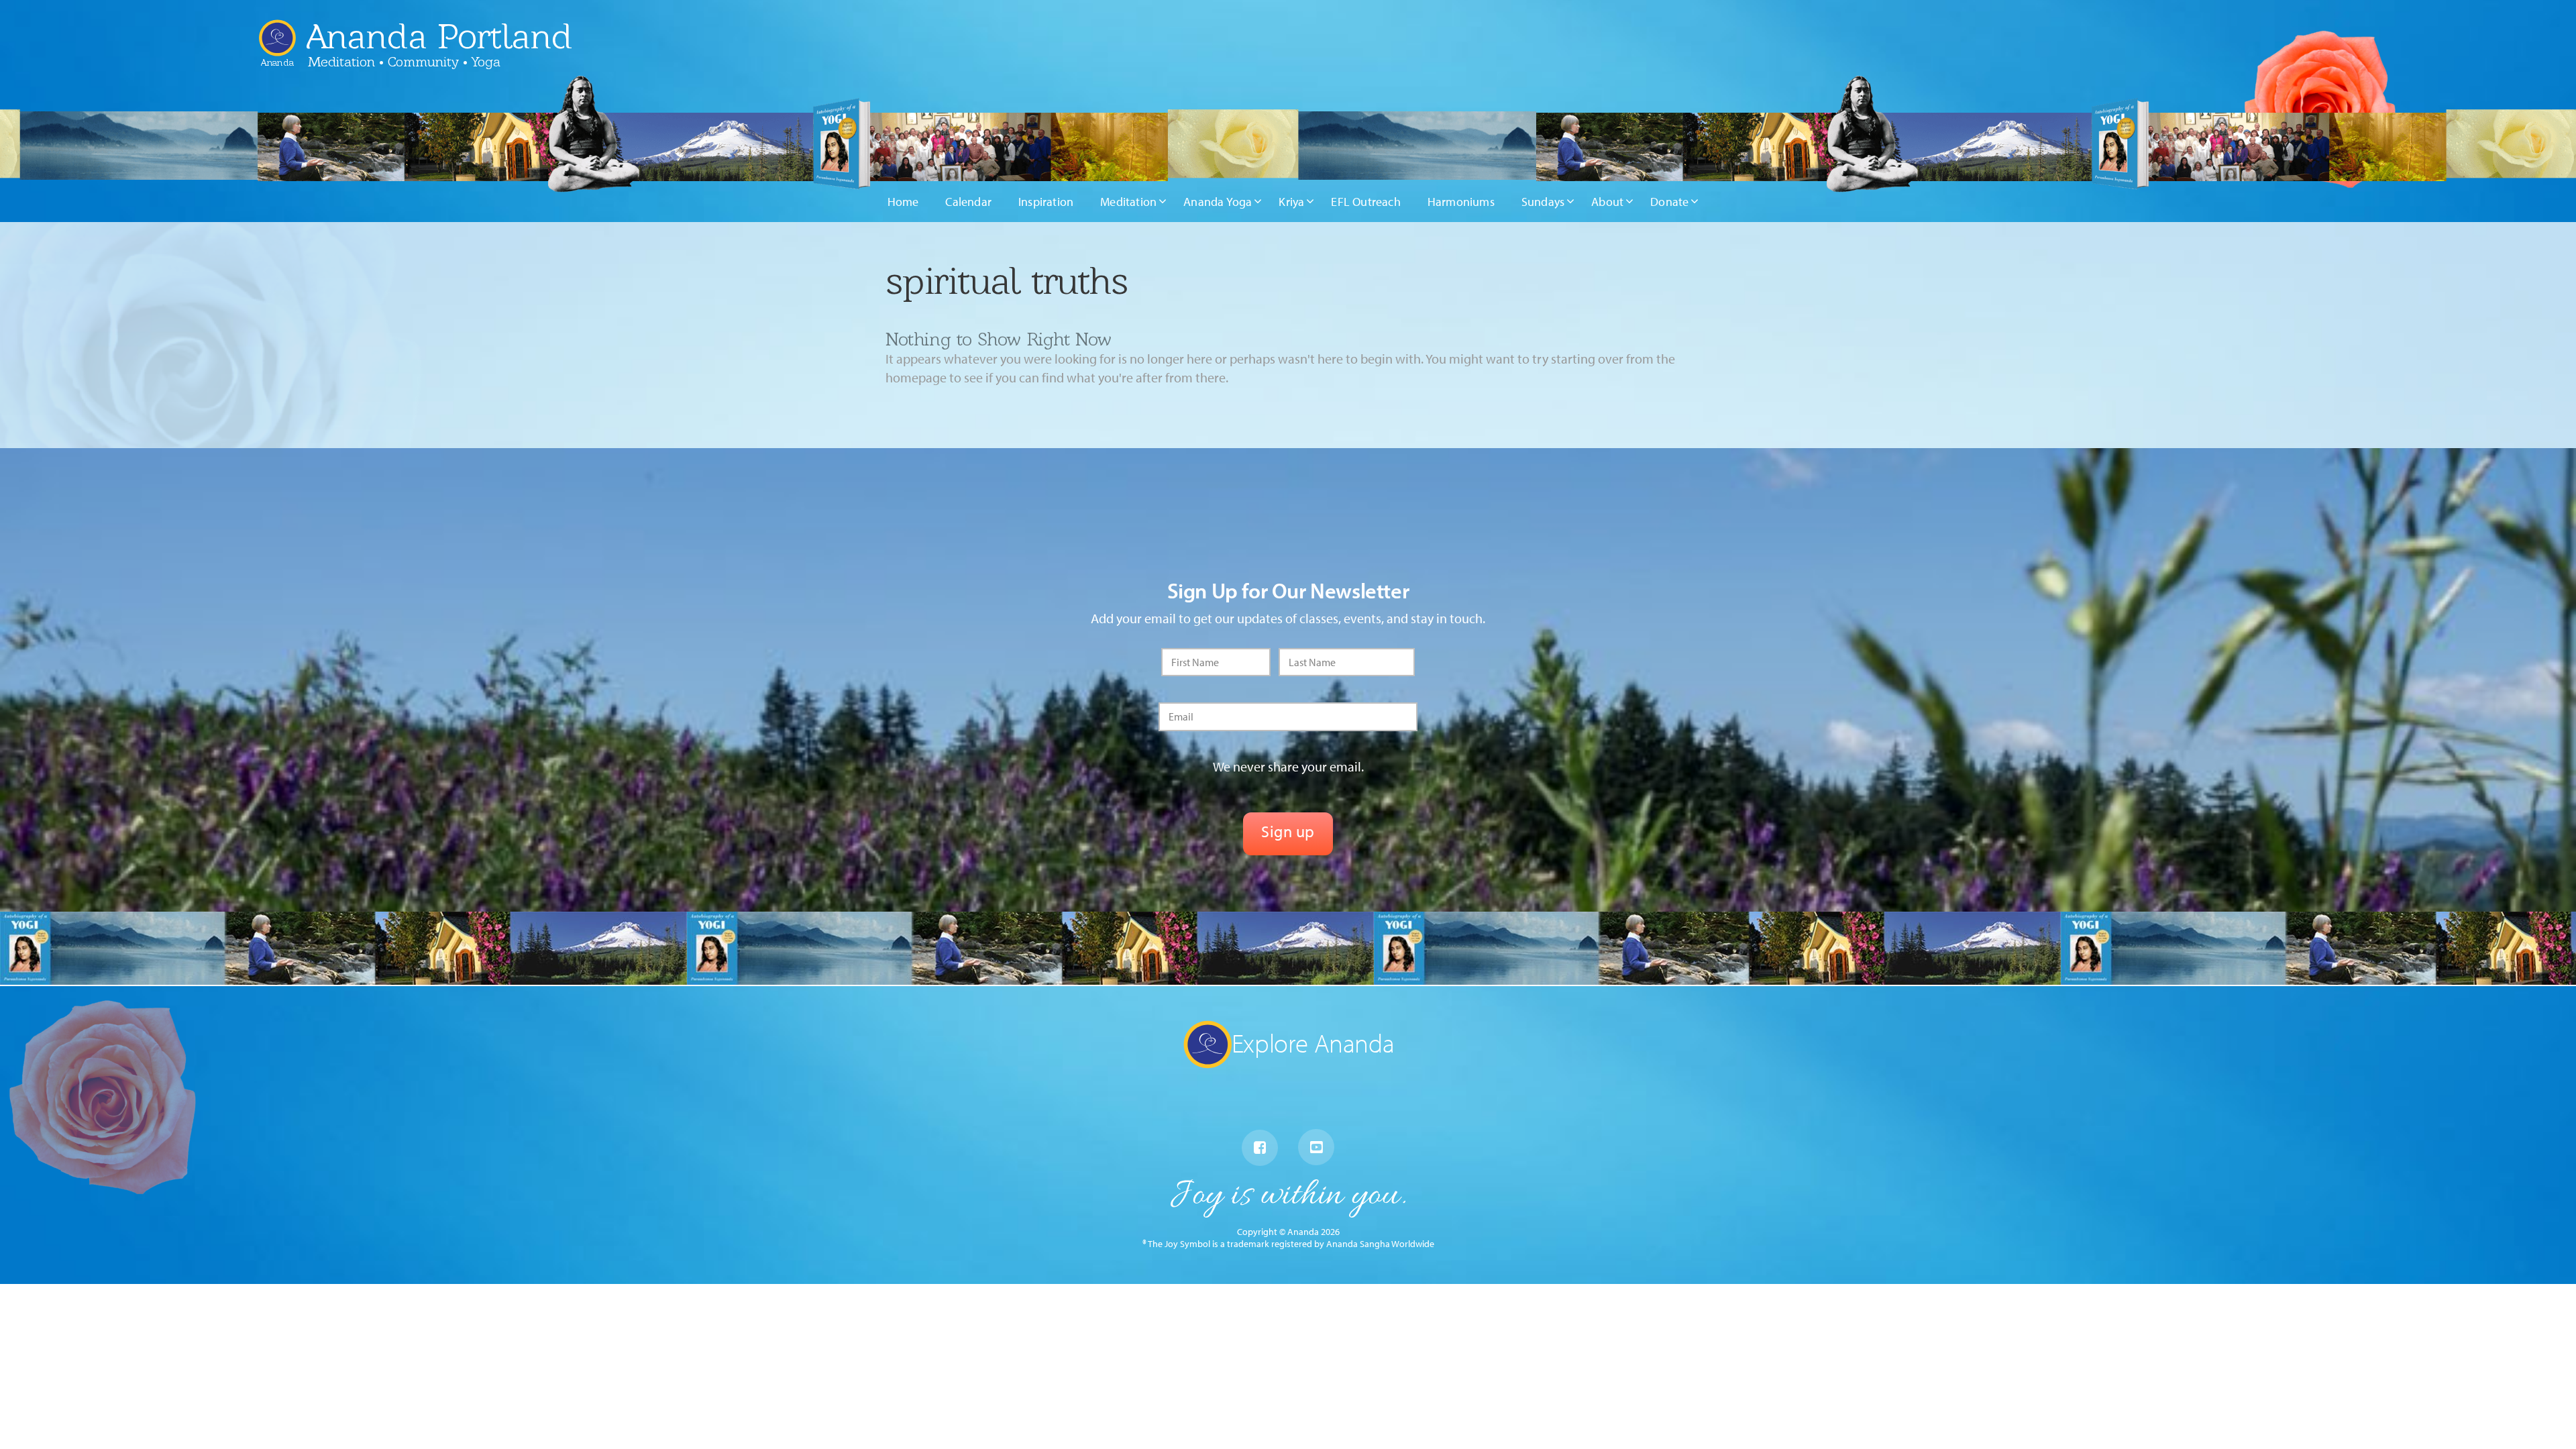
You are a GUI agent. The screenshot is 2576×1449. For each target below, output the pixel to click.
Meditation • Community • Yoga (404, 62)
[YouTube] (1316, 1147)
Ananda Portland (439, 36)
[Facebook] (1260, 1148)
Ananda (277, 57)
